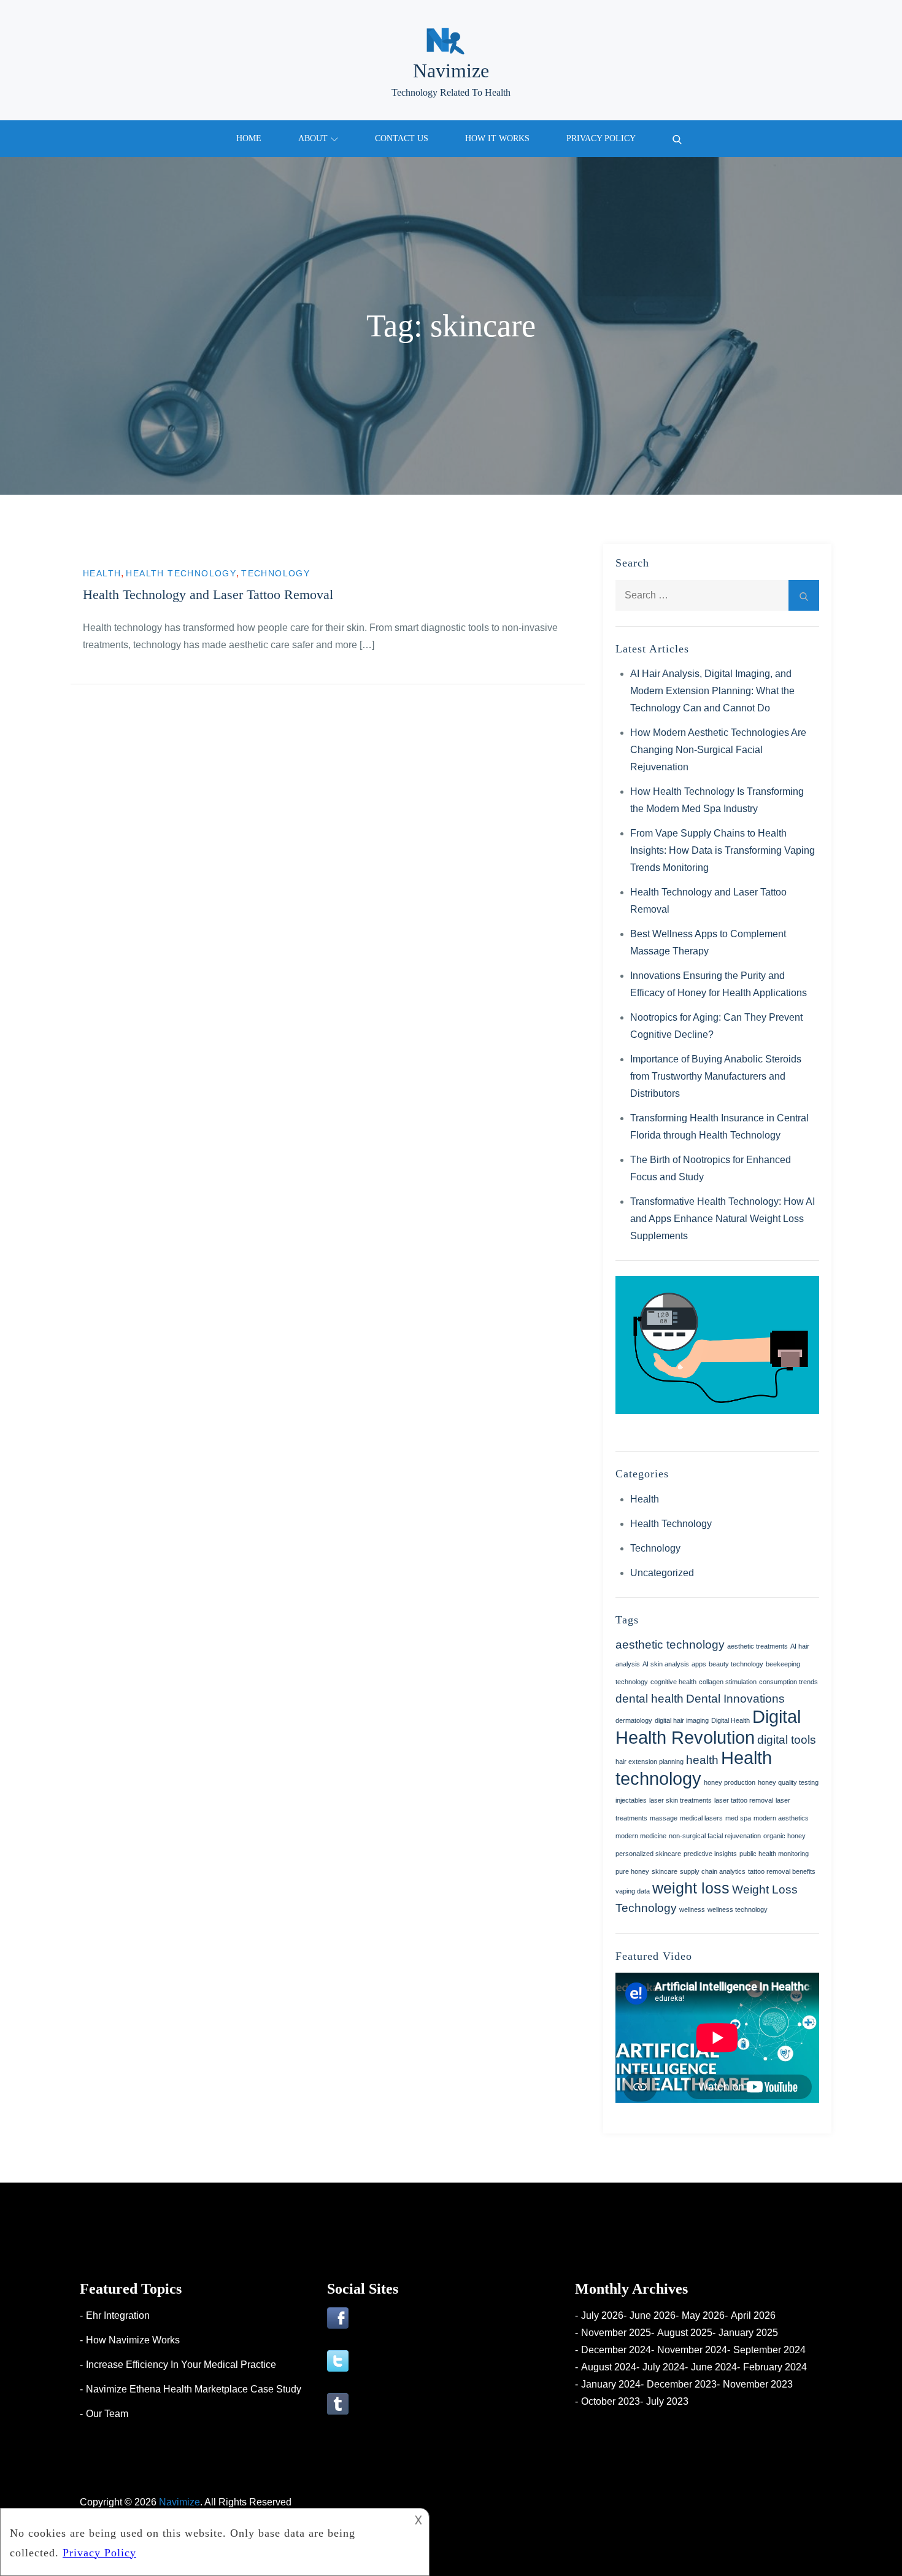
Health (102, 573)
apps (699, 1664)
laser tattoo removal (744, 1800)
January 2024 (611, 2384)
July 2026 (602, 2315)
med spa (738, 1818)
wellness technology (738, 1909)
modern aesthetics (781, 1818)
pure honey (632, 1871)
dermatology (634, 1720)
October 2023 (611, 2401)
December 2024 (616, 2350)
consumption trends (788, 1682)
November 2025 (616, 2333)
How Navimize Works (133, 2340)
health (702, 1760)
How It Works (497, 138)
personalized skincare (648, 1854)
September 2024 (769, 2350)
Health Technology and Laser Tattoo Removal (208, 594)
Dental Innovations (735, 1699)
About (313, 138)
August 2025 (685, 2333)
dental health (650, 1699)
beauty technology (736, 1664)
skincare (665, 1871)
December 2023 (682, 2384)
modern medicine (641, 1836)
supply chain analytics (713, 1871)
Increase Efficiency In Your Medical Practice (181, 2365)
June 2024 (714, 2367)
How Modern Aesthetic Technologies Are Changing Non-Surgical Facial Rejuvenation (718, 750)
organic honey (784, 1836)
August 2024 (609, 2367)
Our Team (107, 2414)
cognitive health (673, 1682)
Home (249, 138)
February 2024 (775, 2367)
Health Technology (181, 573)
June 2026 (653, 2315)
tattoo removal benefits (782, 1871)
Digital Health (730, 1720)
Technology (276, 573)
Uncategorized (662, 1573)
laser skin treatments (680, 1800)
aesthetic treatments (757, 1646)
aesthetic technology (670, 1645)
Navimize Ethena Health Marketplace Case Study (194, 2389)
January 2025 (748, 2333)
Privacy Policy (601, 138)
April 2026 (753, 2315)
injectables (631, 1800)
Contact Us (402, 138)
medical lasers (701, 1818)
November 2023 (758, 2384)
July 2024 (664, 2367)
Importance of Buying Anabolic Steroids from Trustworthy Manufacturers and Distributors (716, 1076)
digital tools (787, 1740)
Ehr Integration (118, 2315)
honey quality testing (788, 1782)
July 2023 (667, 2401)
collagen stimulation (728, 1682)
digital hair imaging (682, 1720)
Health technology (694, 1768)
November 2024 (692, 2350)
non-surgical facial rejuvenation (715, 1836)
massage (664, 1818)
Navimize (451, 71)
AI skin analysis (666, 1664)
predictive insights (710, 1854)
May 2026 (703, 2315)
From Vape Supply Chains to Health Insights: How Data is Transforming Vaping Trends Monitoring (723, 850)
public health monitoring (774, 1854)
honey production (730, 1782)
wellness (692, 1909)
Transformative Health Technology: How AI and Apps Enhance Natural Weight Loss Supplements (723, 1219)
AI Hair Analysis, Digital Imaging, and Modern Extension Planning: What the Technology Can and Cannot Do (712, 691)
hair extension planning (650, 1762)
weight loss (691, 1888)
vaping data (633, 1891)
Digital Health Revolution (708, 1727)
